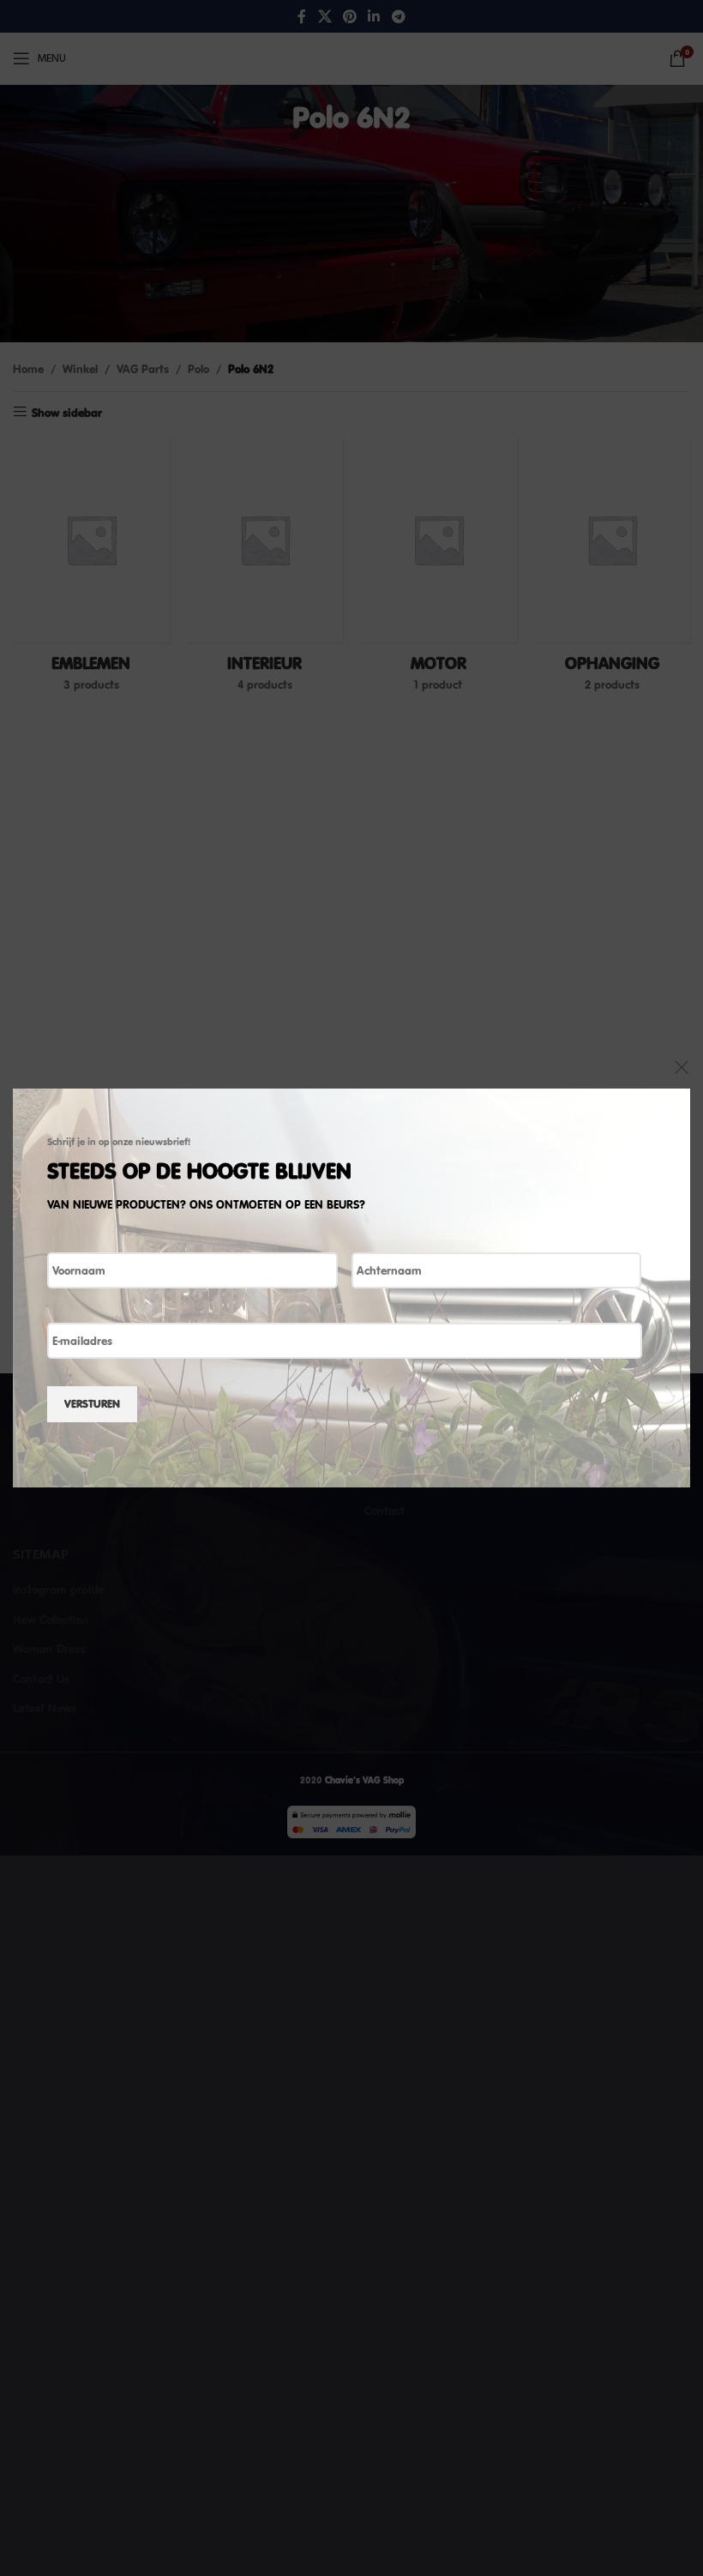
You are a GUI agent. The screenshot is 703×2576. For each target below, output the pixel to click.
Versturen (92, 1403)
